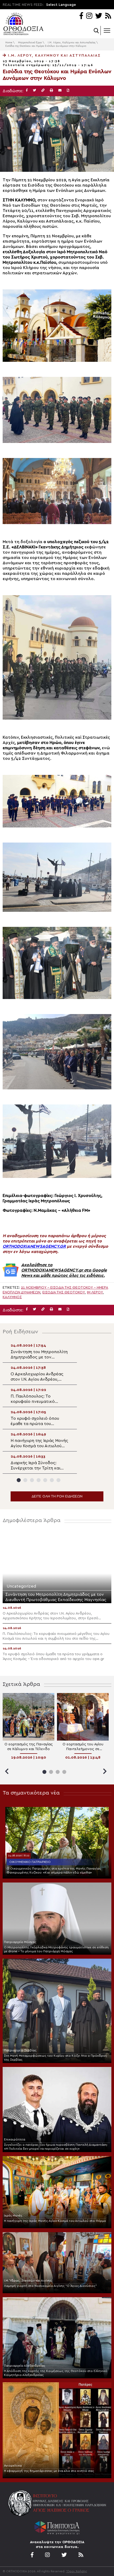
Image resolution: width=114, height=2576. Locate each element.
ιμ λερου (95, 1292)
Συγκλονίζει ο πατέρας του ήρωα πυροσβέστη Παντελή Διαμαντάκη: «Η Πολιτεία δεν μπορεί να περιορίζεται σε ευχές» (56, 2147)
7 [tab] (58, 1480)
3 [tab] (32, 1480)
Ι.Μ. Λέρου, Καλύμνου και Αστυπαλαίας (72, 43)
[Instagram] (89, 16)
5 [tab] (45, 1480)
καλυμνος (12, 1297)
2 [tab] (25, 1480)
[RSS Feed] (108, 16)
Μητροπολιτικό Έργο (30, 43)
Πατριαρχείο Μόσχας (20, 1942)
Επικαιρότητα (15, 2139)
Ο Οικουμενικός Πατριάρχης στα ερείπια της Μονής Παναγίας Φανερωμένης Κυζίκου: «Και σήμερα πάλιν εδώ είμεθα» (54, 1870)
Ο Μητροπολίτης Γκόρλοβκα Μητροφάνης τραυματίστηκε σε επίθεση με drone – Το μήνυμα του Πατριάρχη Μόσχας (56, 1949)
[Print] (51, 91)
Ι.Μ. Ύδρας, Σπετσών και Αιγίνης (28, 2281)
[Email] (60, 91)
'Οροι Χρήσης (77, 2571)
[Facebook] (81, 16)
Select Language (61, 5)
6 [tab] (52, 1480)
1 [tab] (19, 1480)
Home (9, 43)
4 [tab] (39, 1480)
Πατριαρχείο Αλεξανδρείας (25, 2366)
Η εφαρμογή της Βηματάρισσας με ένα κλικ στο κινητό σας (49, 2471)
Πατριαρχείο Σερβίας (20, 2050)
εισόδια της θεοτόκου (64, 1292)
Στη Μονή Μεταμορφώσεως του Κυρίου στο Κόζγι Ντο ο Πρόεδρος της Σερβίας (56, 2058)
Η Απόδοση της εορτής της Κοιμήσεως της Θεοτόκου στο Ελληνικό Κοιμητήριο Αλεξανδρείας (56, 2373)
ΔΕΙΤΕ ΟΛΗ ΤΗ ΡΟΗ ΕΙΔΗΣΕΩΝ (57, 1496)
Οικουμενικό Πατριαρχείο (30, 1862)
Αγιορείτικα (13, 2466)
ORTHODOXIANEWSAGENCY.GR (34, 1246)
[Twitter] (99, 16)
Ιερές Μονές (13, 2216)
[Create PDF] (68, 91)
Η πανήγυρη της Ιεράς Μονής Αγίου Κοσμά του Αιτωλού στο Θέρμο (55, 2221)
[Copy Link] (43, 91)
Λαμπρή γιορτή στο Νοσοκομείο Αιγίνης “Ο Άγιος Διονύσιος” (50, 2286)
